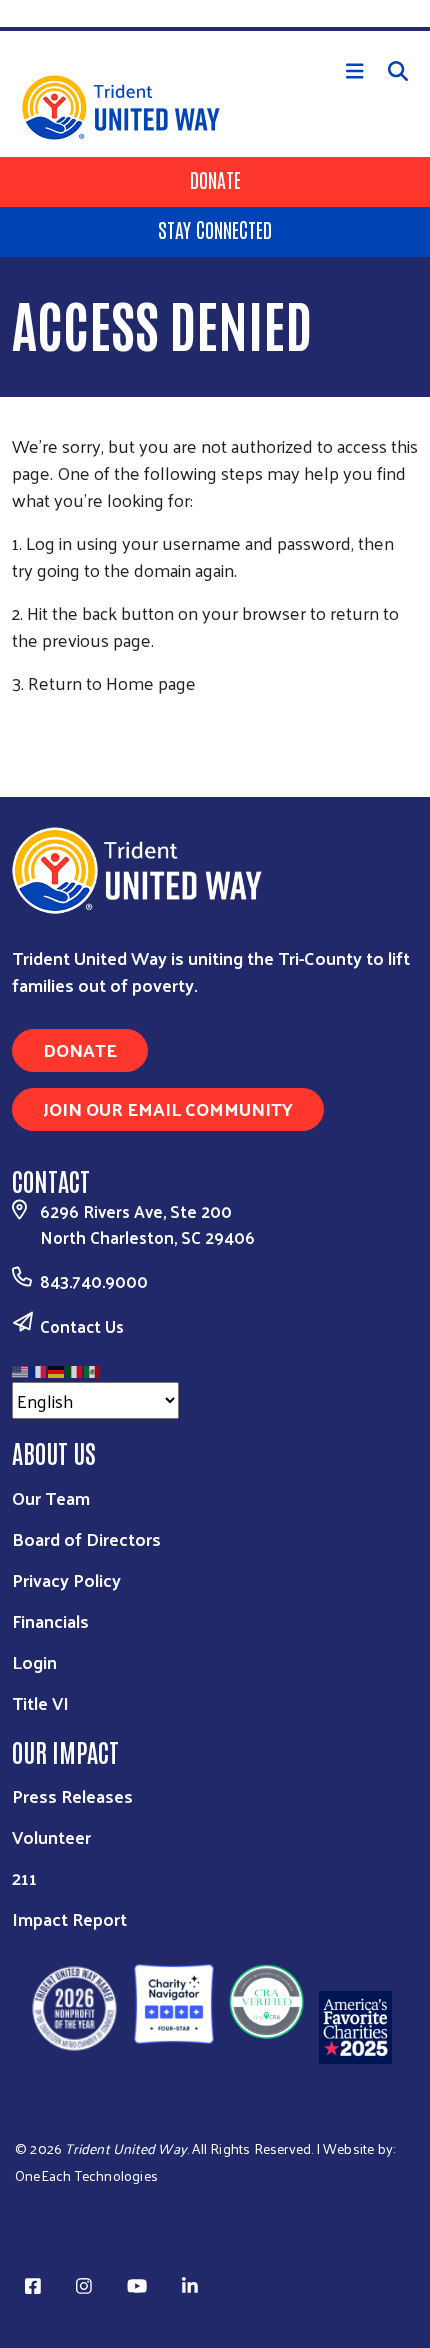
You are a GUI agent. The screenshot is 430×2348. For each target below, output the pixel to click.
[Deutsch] (57, 1368)
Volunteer (51, 1836)
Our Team (51, 1497)
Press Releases (72, 1795)
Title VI (40, 1702)
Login (34, 1661)
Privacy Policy (66, 1579)
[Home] (215, 29)
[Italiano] (75, 1368)
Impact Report (69, 1918)
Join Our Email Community (168, 1108)
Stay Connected (215, 229)
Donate (215, 179)
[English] (21, 1368)
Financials (50, 1620)
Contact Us (82, 1326)
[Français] (39, 1368)
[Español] (93, 1368)
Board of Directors (86, 1538)
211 (24, 1877)
